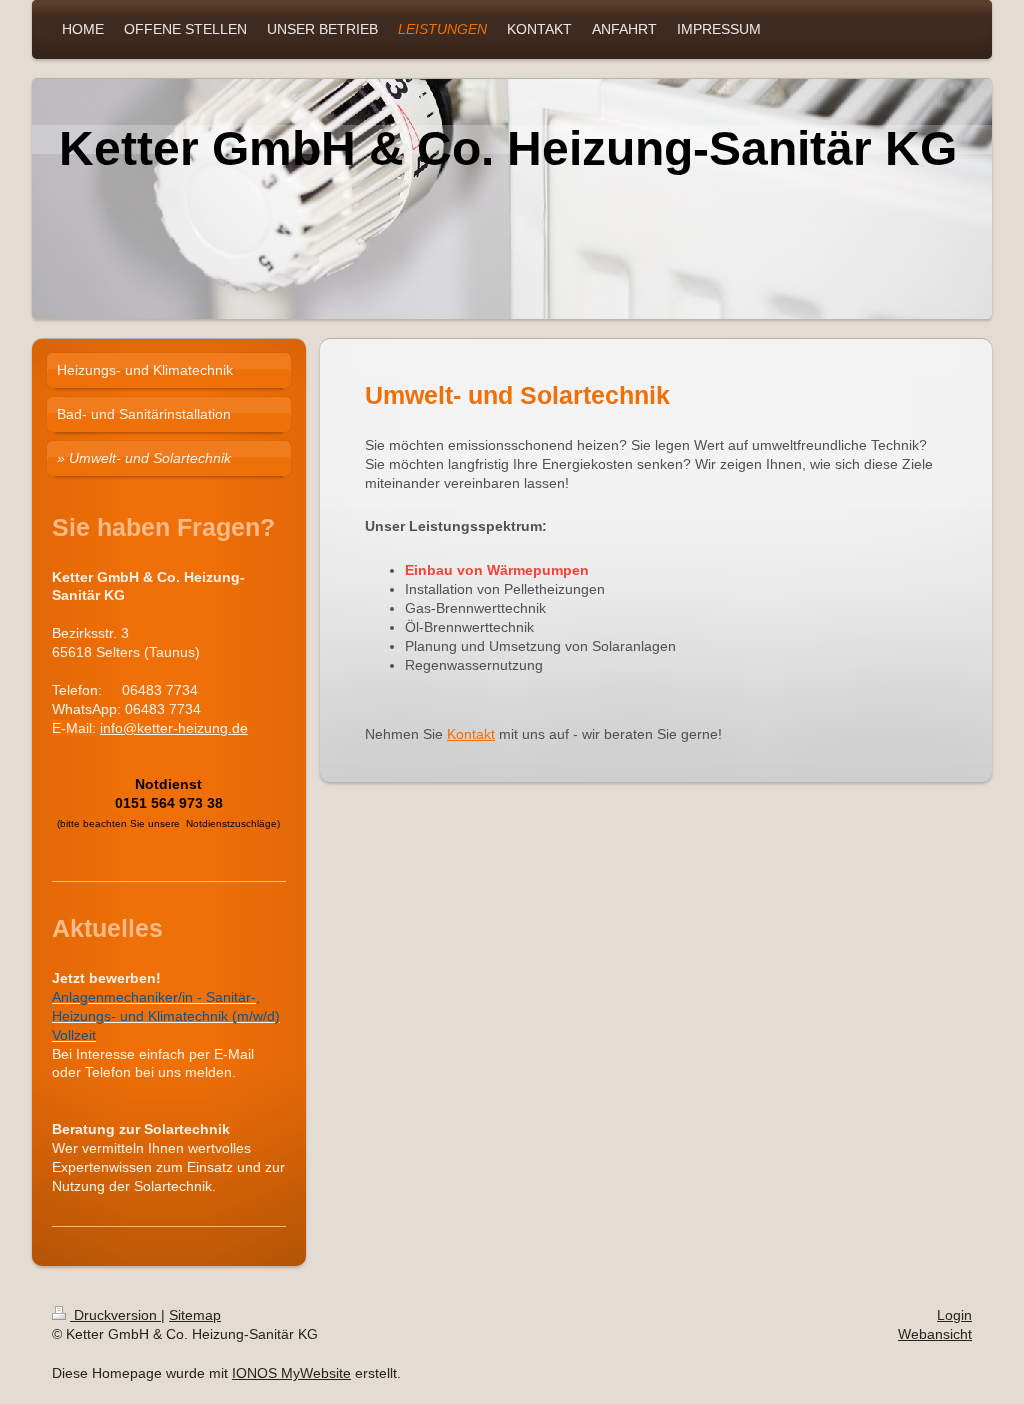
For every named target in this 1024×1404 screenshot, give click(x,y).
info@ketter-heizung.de (174, 728)
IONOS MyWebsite (291, 1373)
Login (954, 1315)
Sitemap (195, 1315)
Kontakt (471, 734)
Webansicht (935, 1334)
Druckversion (115, 1315)
